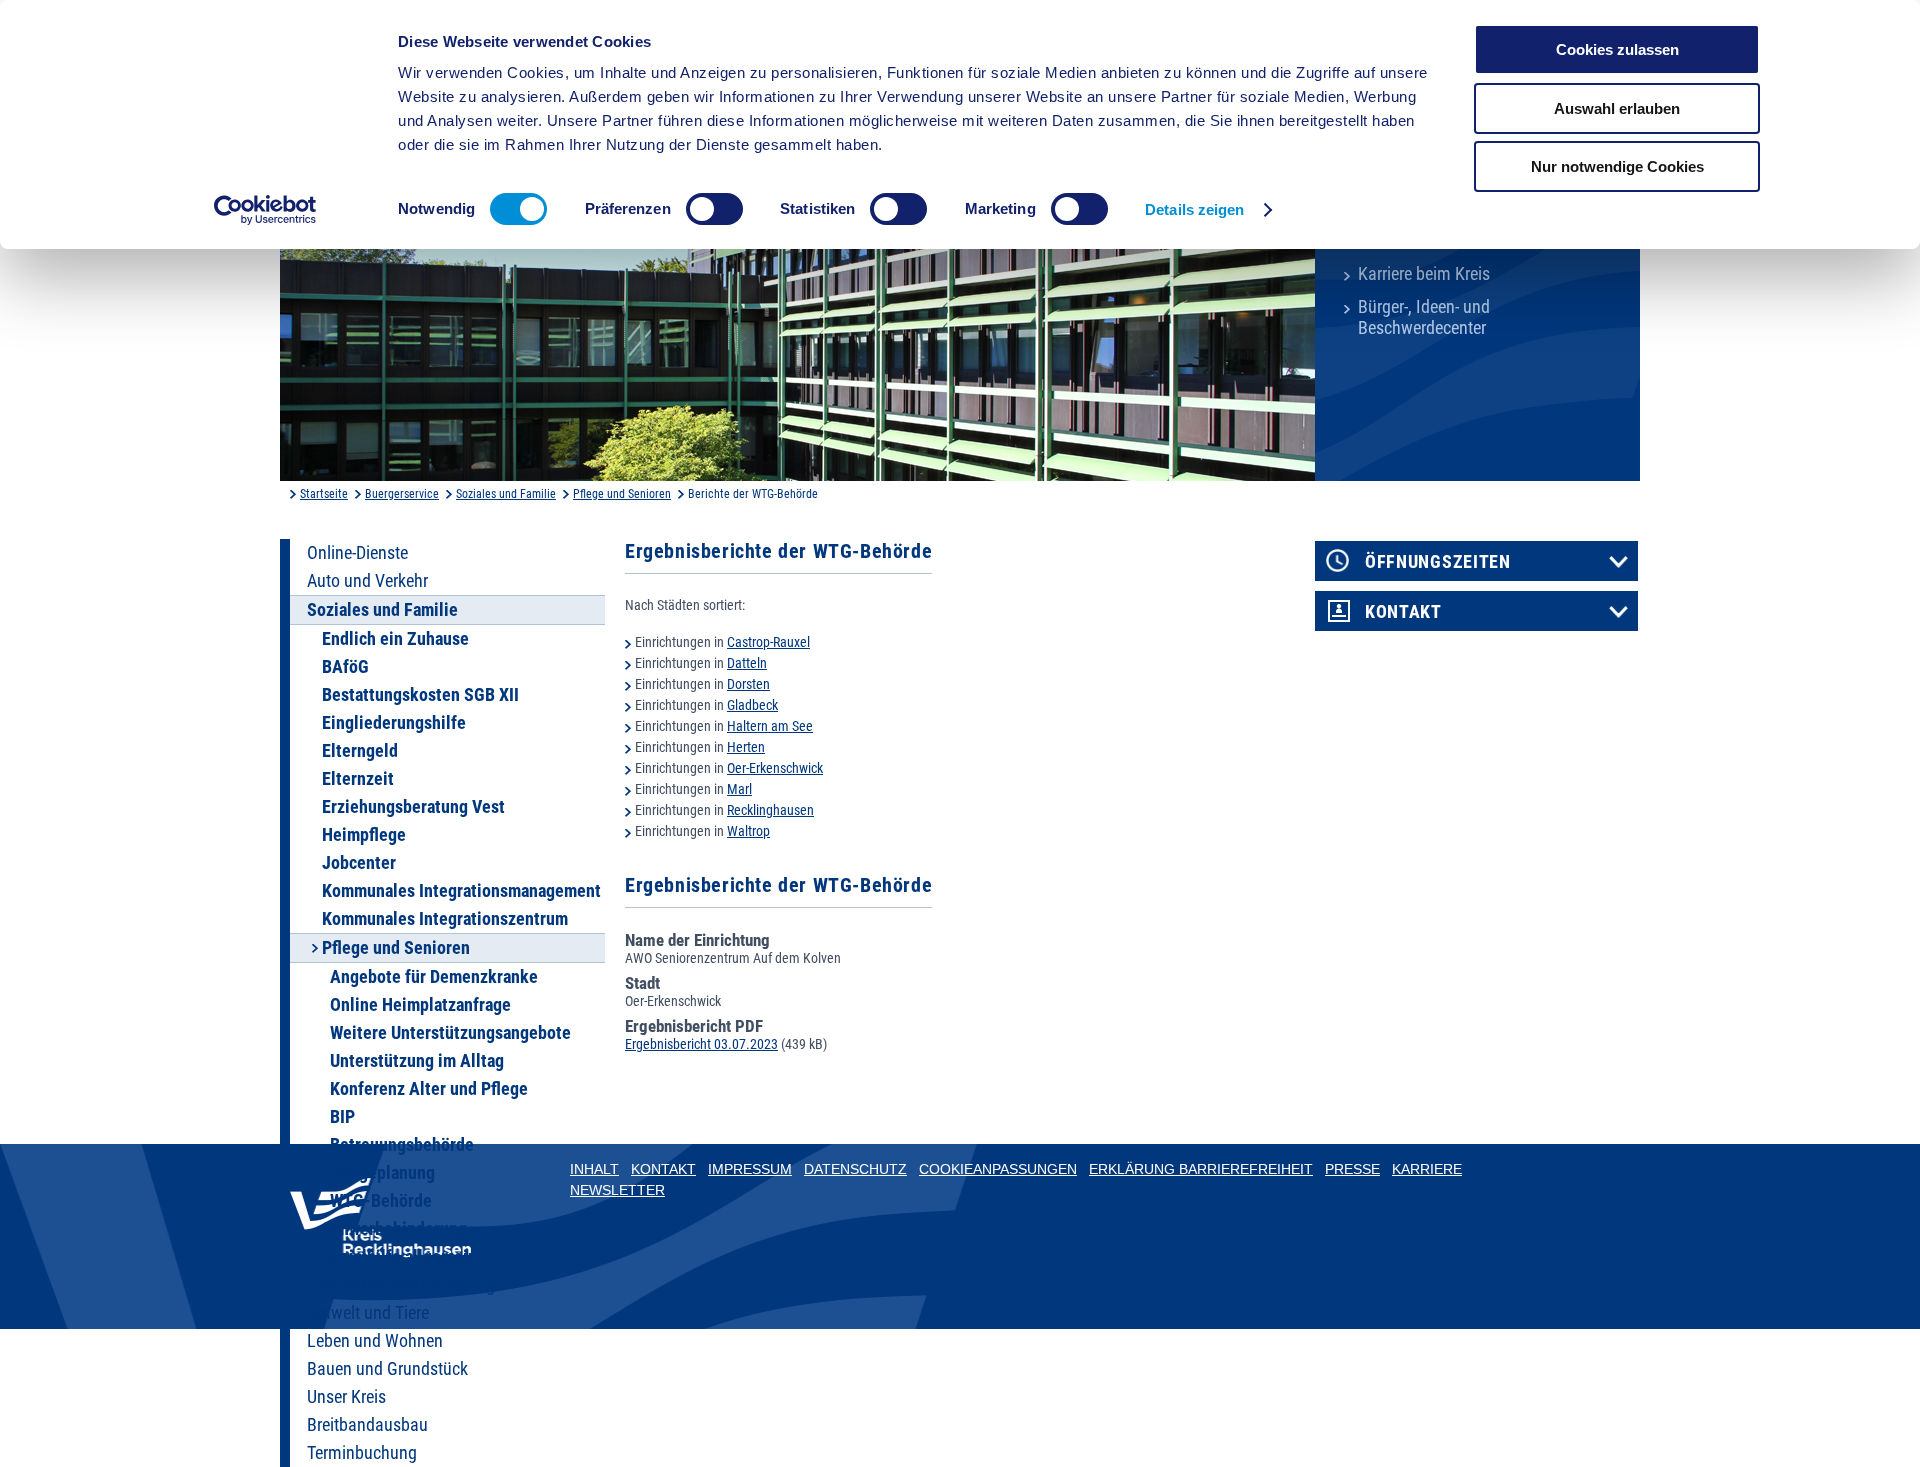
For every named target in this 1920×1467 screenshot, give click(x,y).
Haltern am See (770, 726)
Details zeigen (1194, 209)
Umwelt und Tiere (368, 1313)
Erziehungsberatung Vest (413, 807)
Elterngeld (360, 751)
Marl (739, 789)
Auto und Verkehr (367, 581)
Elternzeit (358, 779)
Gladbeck (752, 705)
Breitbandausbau (367, 1425)
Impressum (750, 1169)
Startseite (324, 494)
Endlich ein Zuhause (395, 639)
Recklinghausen (770, 810)
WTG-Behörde (381, 1201)
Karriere (1427, 1169)
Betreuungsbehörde (402, 1145)
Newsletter (617, 1190)
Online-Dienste (357, 553)
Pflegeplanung (382, 1173)
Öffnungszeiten (1438, 562)
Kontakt (1403, 612)
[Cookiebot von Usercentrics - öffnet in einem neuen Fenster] (265, 210)
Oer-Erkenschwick (775, 768)
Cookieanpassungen (998, 1169)
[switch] (714, 209)
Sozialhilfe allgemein (399, 1257)
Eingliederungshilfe (394, 723)
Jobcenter (359, 863)
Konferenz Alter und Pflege (429, 1089)
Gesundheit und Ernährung (401, 1285)
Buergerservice (402, 494)
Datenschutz (855, 1169)
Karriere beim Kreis (1424, 274)
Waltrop (748, 831)
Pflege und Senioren (622, 494)
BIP (342, 1117)
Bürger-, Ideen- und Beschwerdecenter (1424, 317)
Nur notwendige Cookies (1617, 166)
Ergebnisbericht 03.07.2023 (701, 1044)
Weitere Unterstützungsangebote (450, 1033)
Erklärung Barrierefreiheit (1201, 1169)
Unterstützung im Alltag (417, 1061)
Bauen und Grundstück (387, 1369)
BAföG (345, 667)
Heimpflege (364, 835)
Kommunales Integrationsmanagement (461, 891)
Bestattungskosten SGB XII (420, 695)
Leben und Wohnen (375, 1341)
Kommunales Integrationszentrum (445, 919)
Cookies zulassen (1617, 49)
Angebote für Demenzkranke (434, 977)
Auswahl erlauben (1617, 108)
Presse (1352, 1169)
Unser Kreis (346, 1397)
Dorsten (748, 684)
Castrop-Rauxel (768, 642)
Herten (746, 747)
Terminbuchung (362, 1453)
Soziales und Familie (506, 494)
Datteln (747, 663)
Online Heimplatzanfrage (420, 1005)
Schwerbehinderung (394, 1229)
